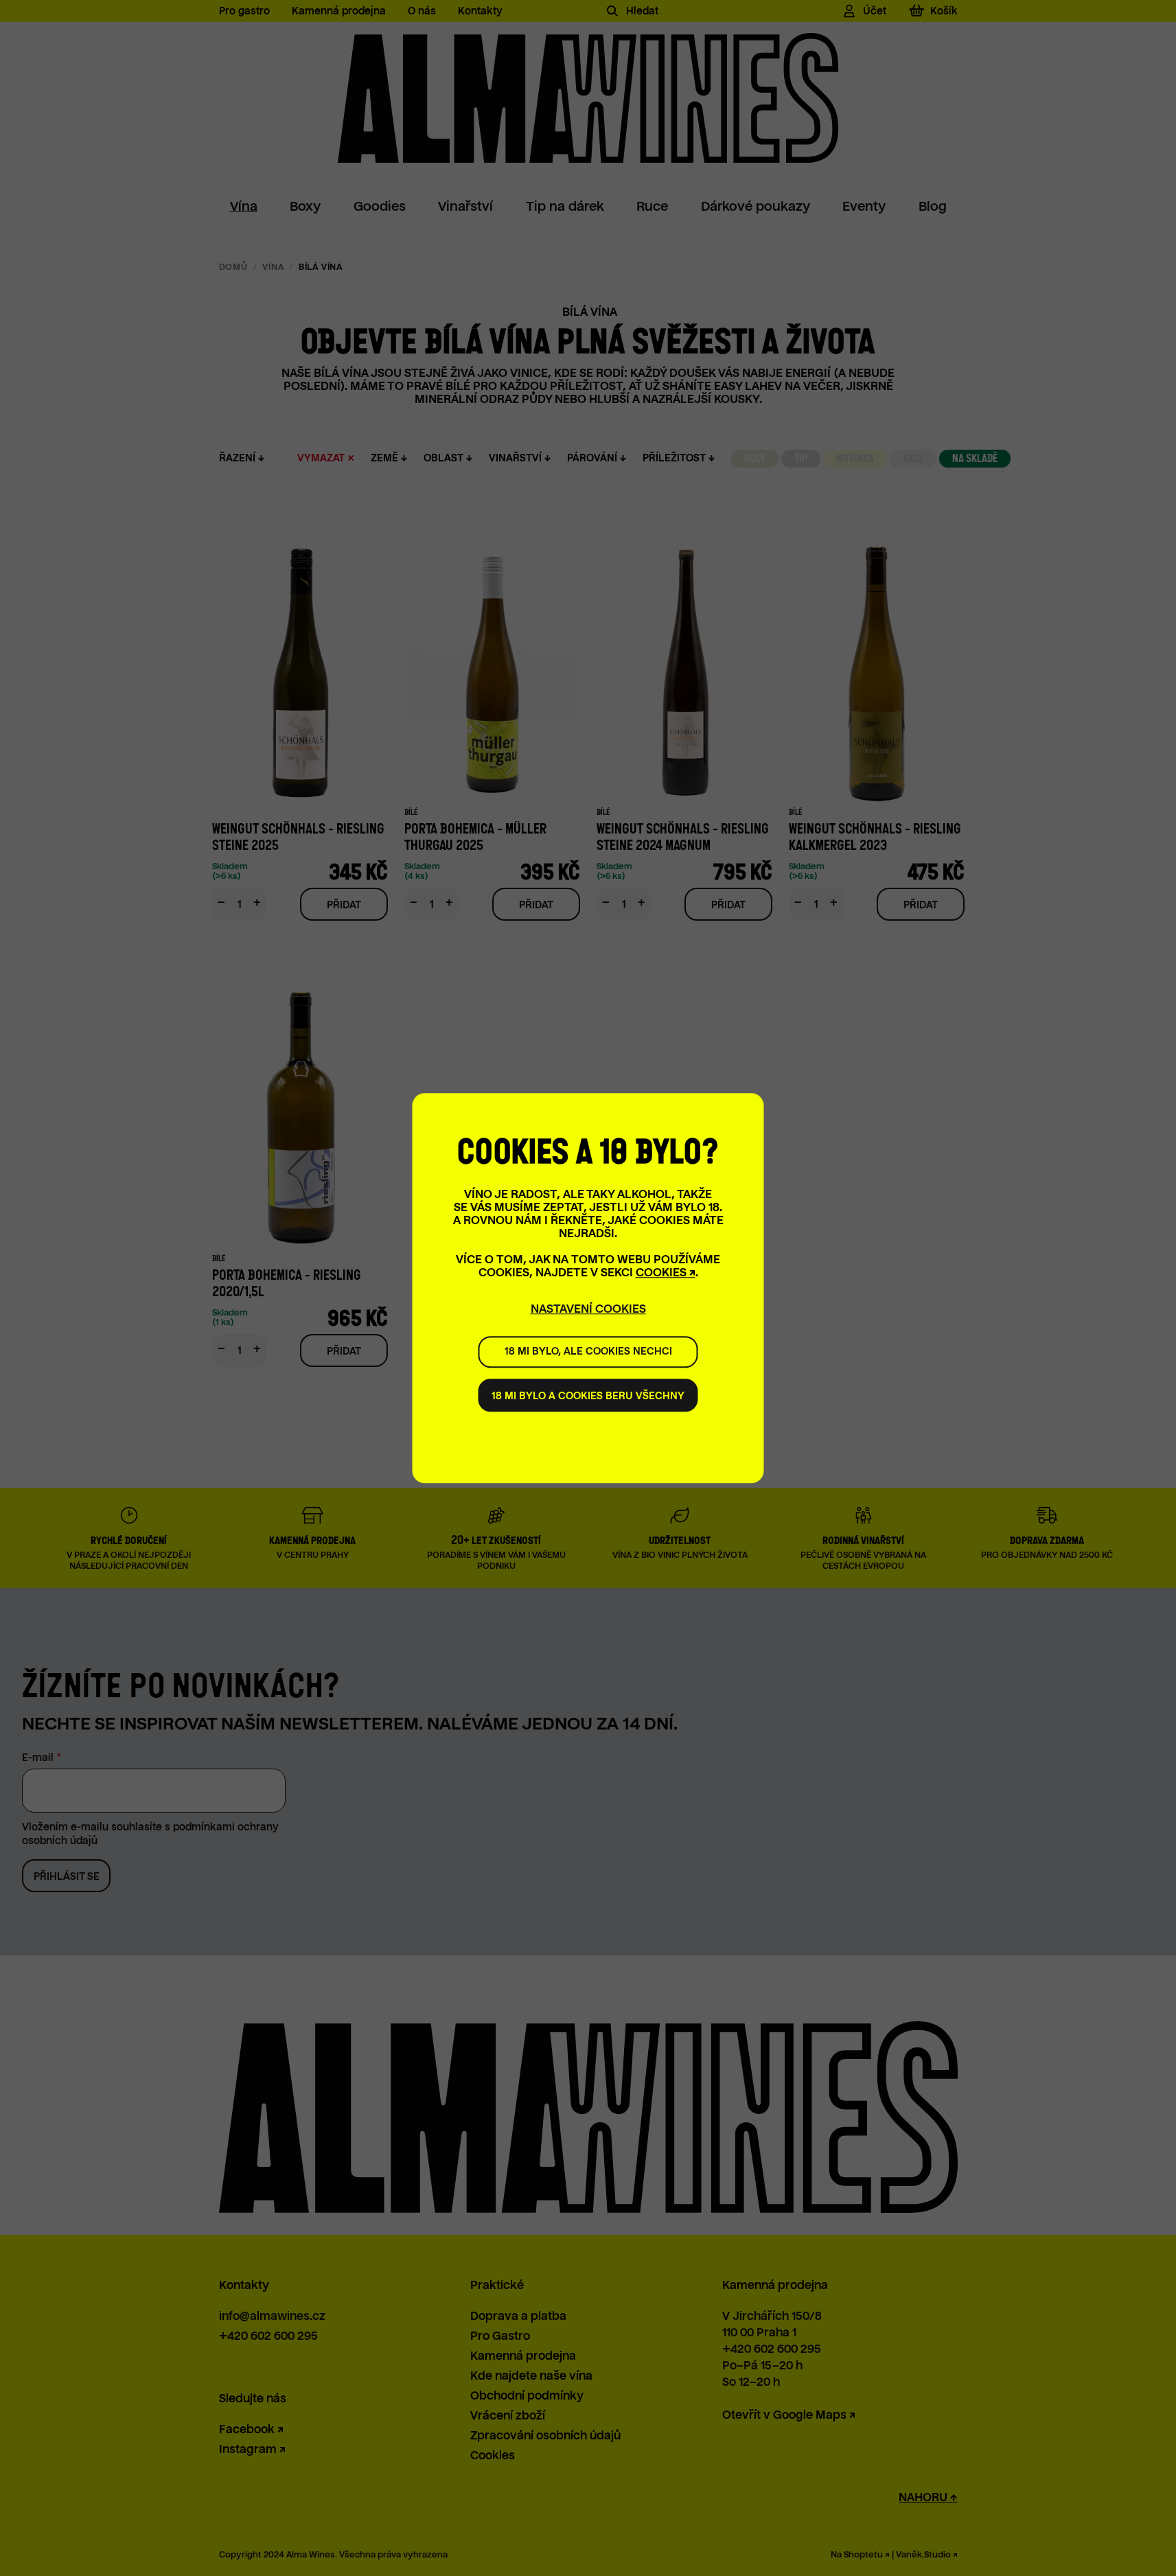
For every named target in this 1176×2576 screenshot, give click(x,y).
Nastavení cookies (588, 1309)
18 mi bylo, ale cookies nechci (588, 1352)
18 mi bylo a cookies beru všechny (588, 1396)
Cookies (661, 1273)
